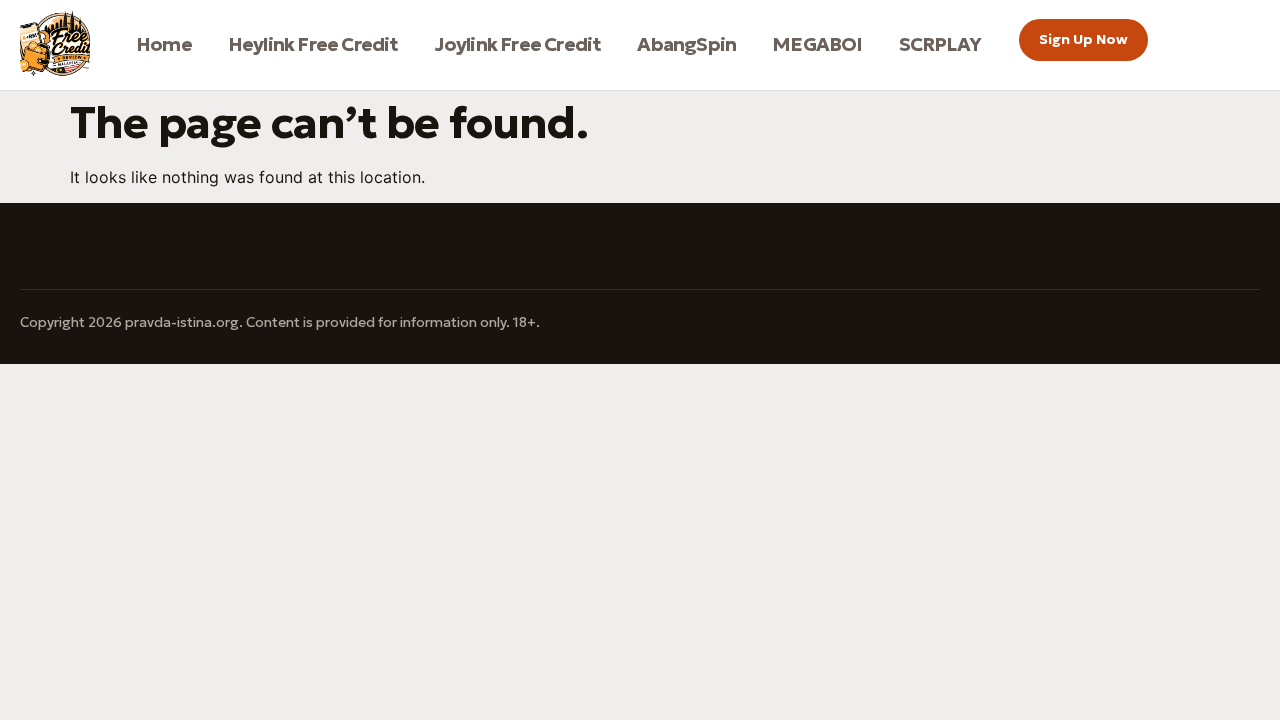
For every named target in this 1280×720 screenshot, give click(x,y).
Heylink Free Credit (313, 44)
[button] (1083, 40)
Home (164, 44)
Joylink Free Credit (518, 44)
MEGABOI (817, 44)
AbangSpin (686, 44)
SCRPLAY (940, 44)
